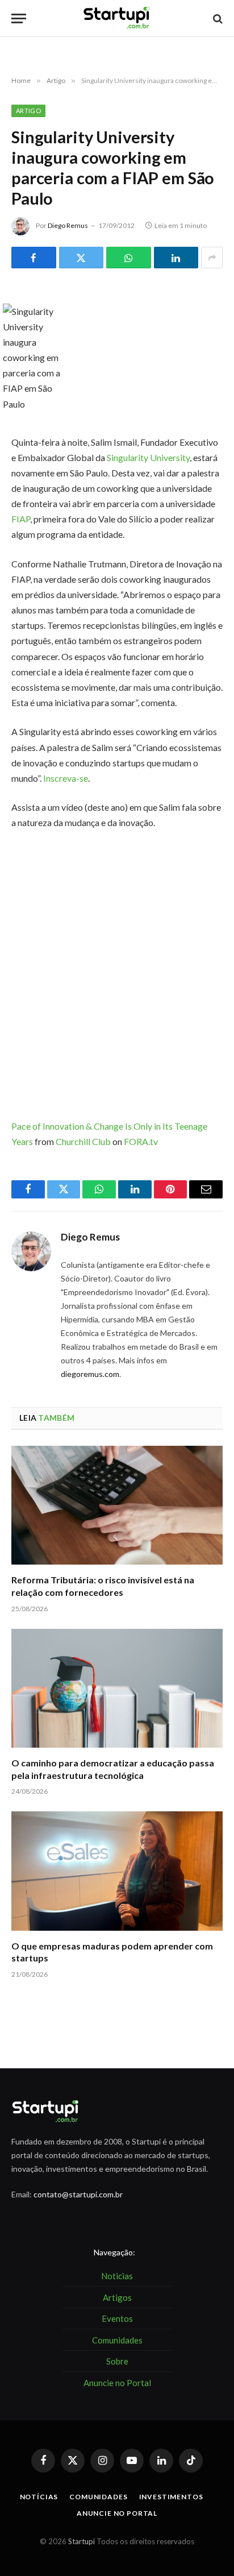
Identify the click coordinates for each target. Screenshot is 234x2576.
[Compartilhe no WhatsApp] (129, 258)
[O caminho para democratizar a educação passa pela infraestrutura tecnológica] (117, 1688)
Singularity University (148, 457)
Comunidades (98, 2497)
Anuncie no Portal (117, 2513)
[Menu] (19, 18)
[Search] (217, 18)
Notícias (39, 2497)
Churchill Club (83, 1141)
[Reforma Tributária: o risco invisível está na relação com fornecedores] (117, 1505)
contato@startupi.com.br (78, 2194)
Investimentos (171, 2497)
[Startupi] (117, 18)
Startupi (82, 2541)
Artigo (28, 111)
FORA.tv (141, 1141)
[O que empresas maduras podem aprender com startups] (117, 1871)
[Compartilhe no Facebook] (34, 258)
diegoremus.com (90, 1374)
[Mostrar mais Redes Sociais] (212, 258)
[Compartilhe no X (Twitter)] (82, 258)
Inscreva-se (66, 778)
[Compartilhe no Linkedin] (176, 258)
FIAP (21, 519)
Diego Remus (68, 225)
